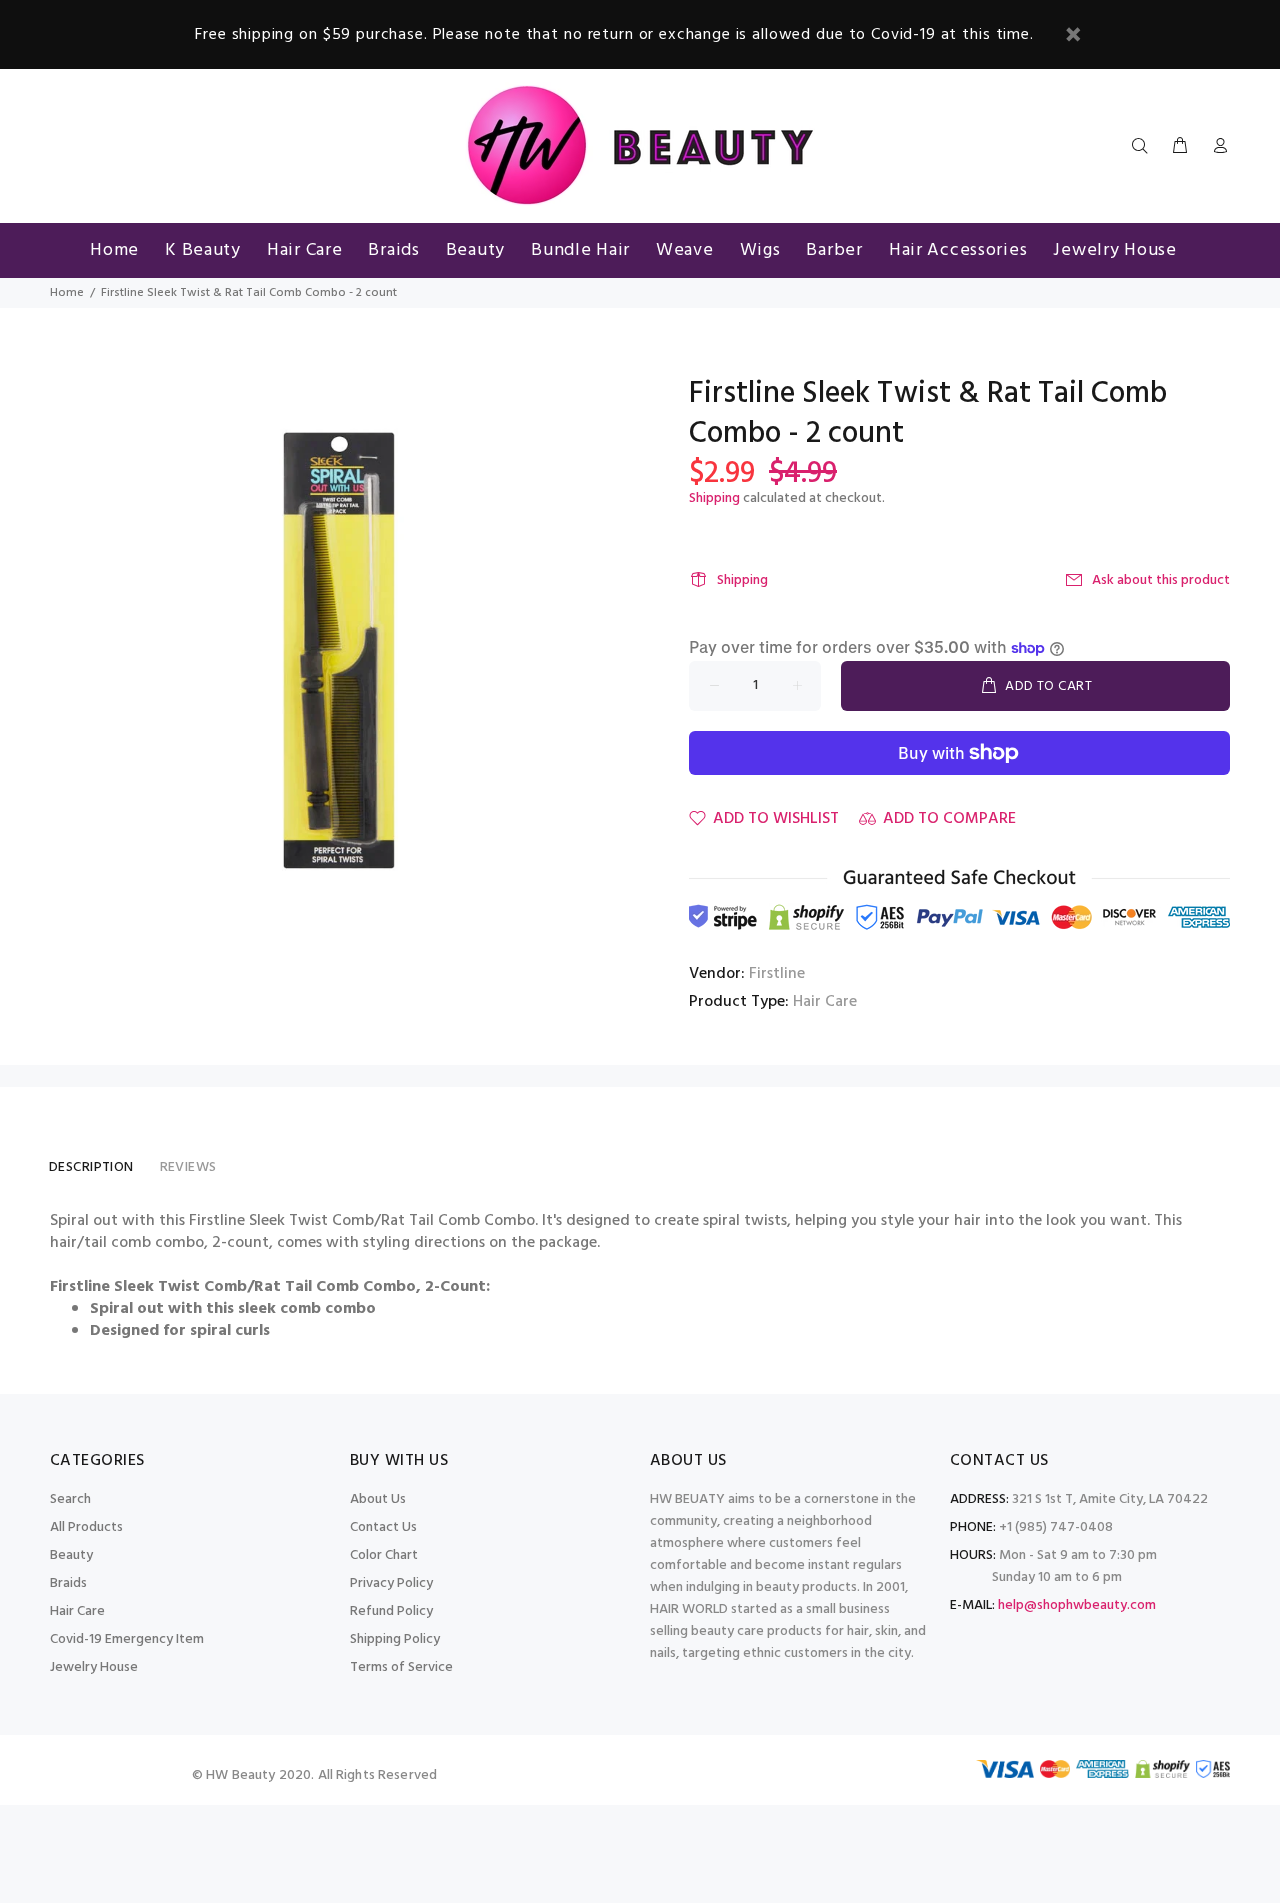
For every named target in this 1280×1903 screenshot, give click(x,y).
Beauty (71, 1555)
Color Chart (384, 1555)
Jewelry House (94, 1667)
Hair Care (825, 1002)
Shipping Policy (395, 1639)
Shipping (714, 498)
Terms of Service (401, 1667)
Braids (68, 1583)
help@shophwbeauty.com (1077, 1605)
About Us (378, 1499)
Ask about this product (1161, 580)
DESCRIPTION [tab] (91, 1167)
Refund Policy (391, 1611)
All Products (86, 1527)
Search (70, 1499)
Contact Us (383, 1527)
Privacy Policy (391, 1583)
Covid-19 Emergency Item (127, 1639)
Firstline (777, 974)
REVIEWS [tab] (188, 1167)
